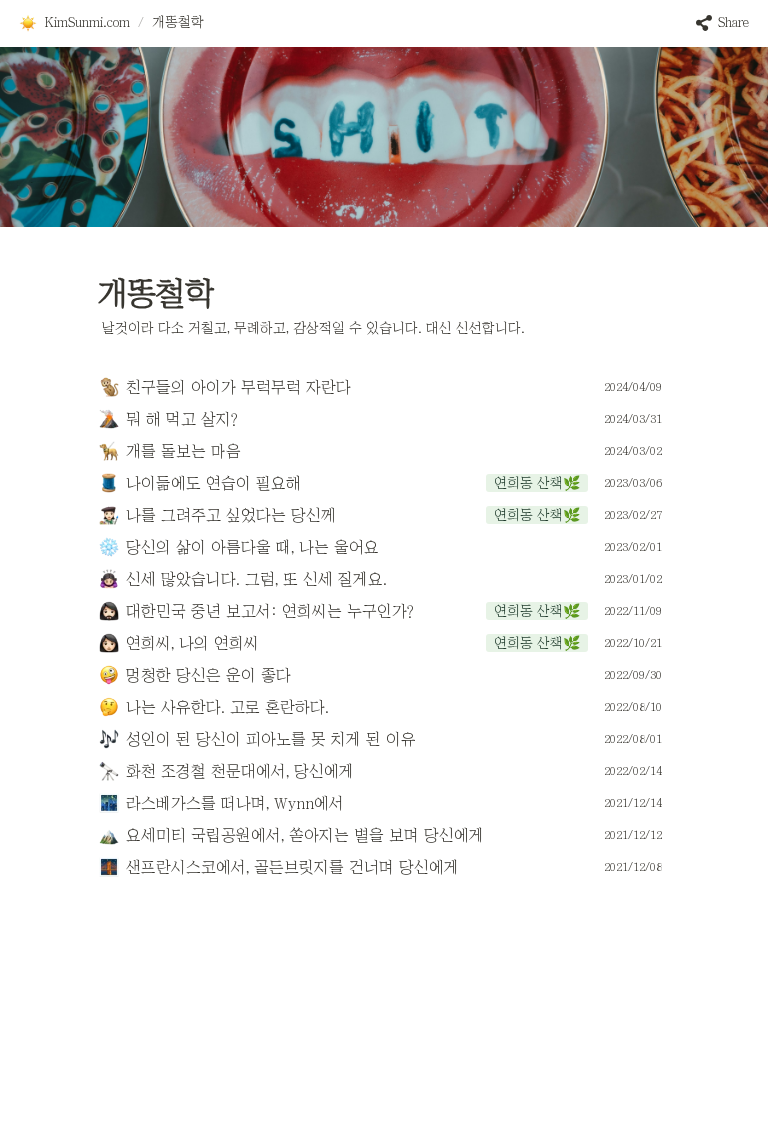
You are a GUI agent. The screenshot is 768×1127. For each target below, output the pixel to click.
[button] (74, 23)
